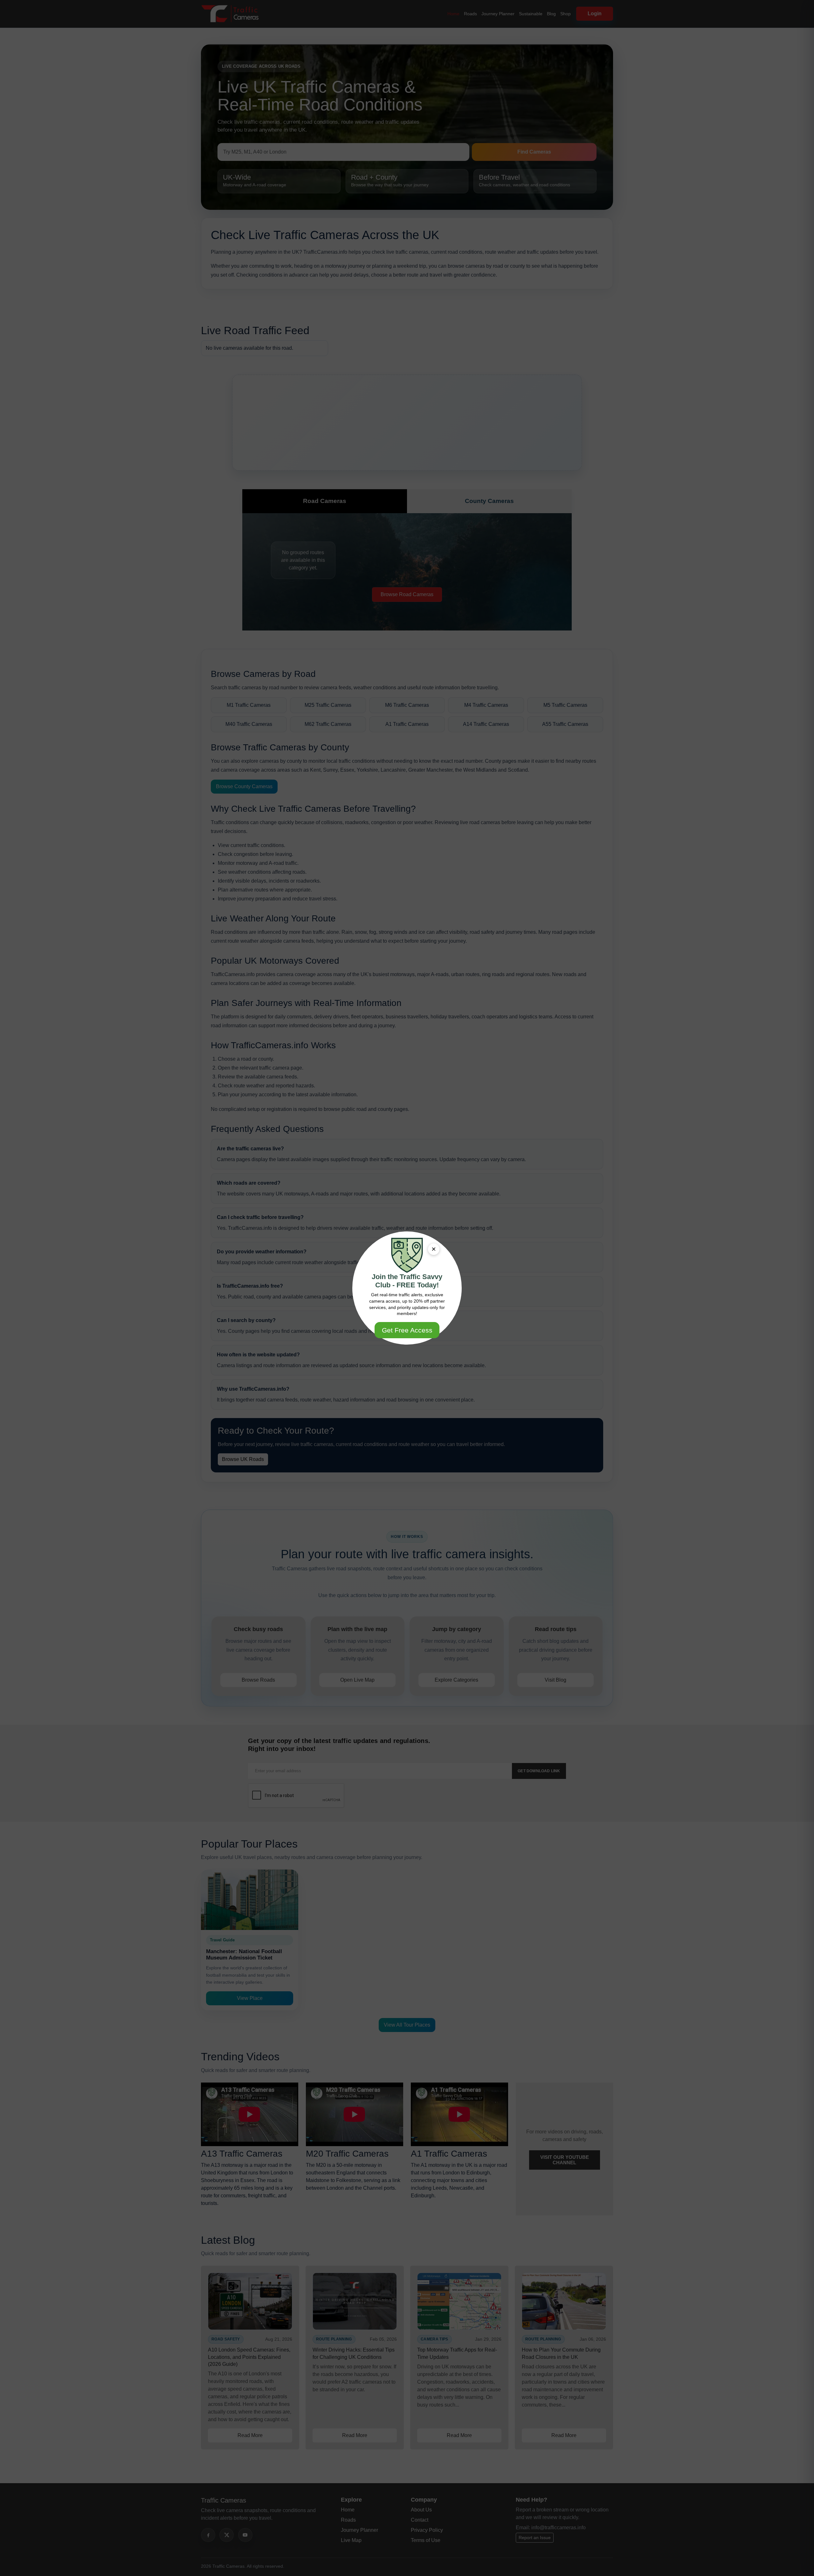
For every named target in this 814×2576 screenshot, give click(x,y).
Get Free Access (407, 1330)
